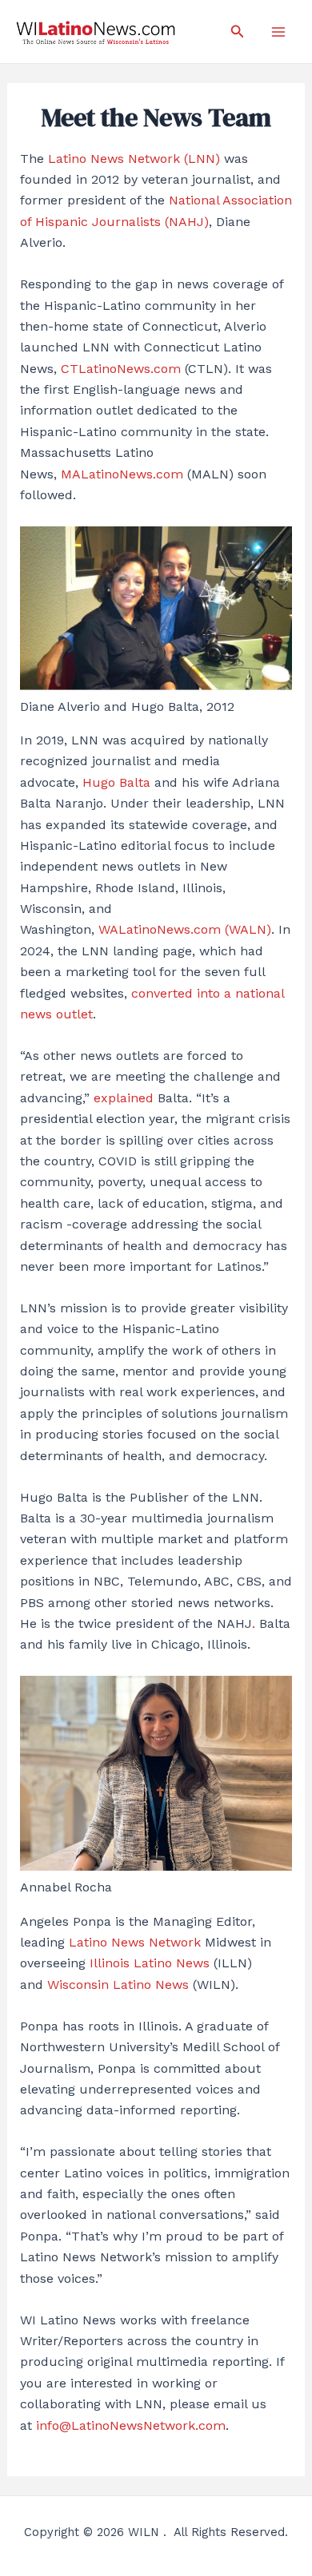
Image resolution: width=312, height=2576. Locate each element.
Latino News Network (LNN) (134, 159)
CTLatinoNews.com (121, 369)
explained (124, 1098)
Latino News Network (137, 1942)
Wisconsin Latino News (118, 1985)
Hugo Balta (116, 782)
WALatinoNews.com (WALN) (185, 929)
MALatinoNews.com (122, 474)
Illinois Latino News (150, 1963)
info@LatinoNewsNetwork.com (131, 2425)
